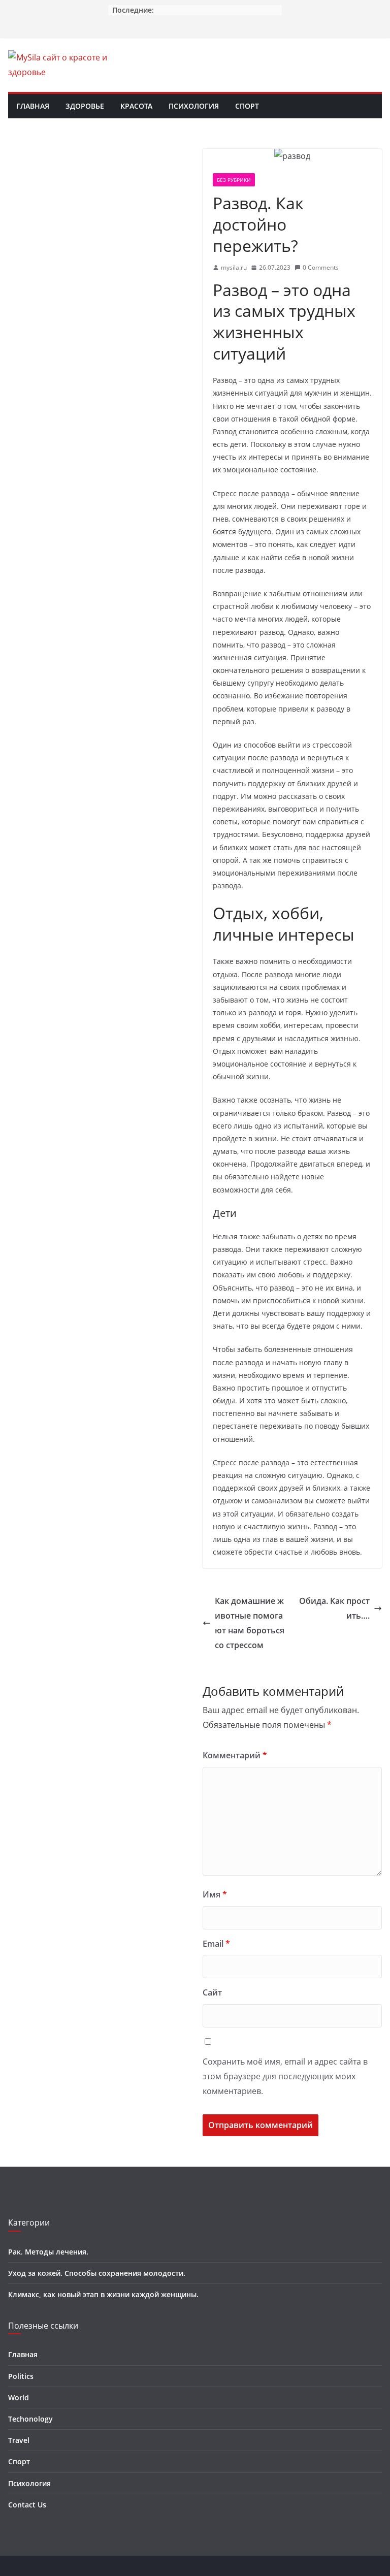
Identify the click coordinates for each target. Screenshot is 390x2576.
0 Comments (321, 267)
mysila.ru (234, 267)
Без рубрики (234, 180)
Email (216, 1944)
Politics (21, 2376)
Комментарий (235, 1755)
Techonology (30, 2419)
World (19, 2397)
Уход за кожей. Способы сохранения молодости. (97, 2273)
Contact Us (27, 2505)
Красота (136, 106)
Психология (194, 106)
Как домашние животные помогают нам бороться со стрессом (250, 1623)
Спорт (247, 106)
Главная (33, 106)
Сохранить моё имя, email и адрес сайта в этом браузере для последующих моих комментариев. (285, 2076)
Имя (215, 1894)
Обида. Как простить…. (334, 1608)
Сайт (212, 1992)
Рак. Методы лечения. (48, 2252)
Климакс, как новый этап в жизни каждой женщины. (103, 2294)
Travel (19, 2440)
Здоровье (85, 106)
